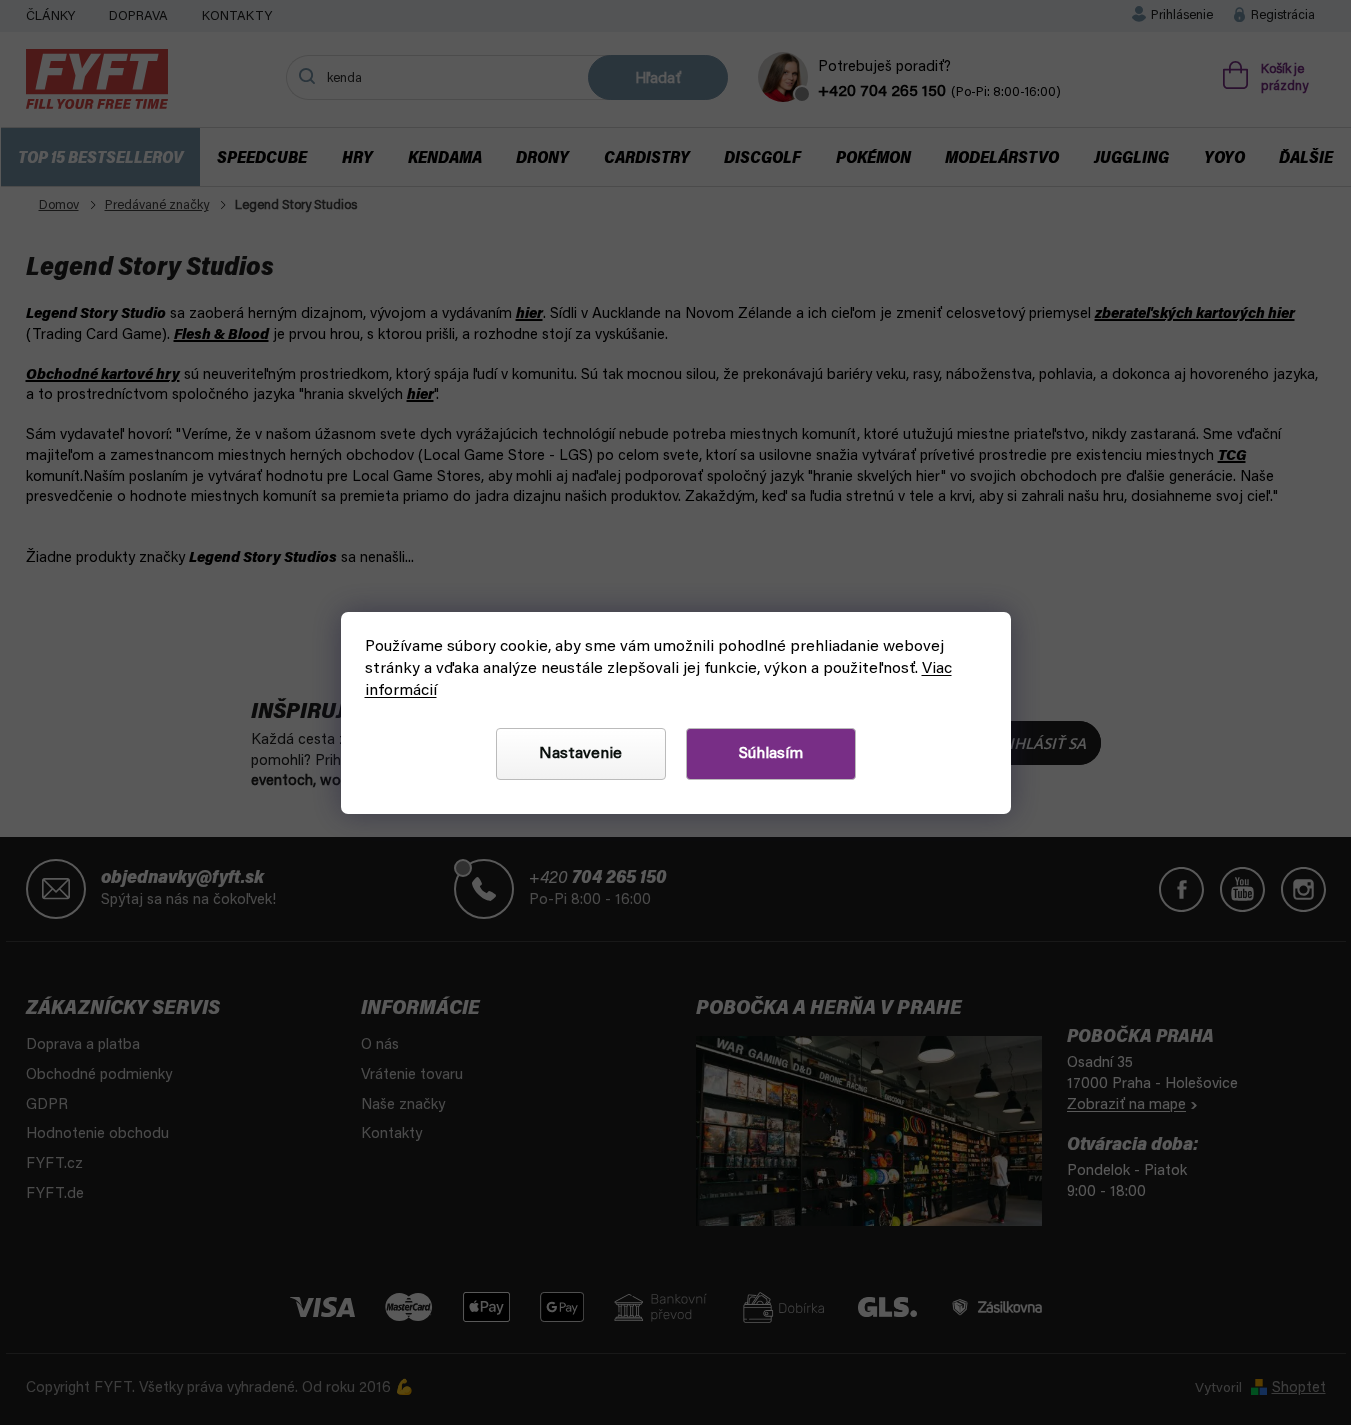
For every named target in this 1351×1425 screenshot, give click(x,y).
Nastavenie (580, 754)
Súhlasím (771, 754)
